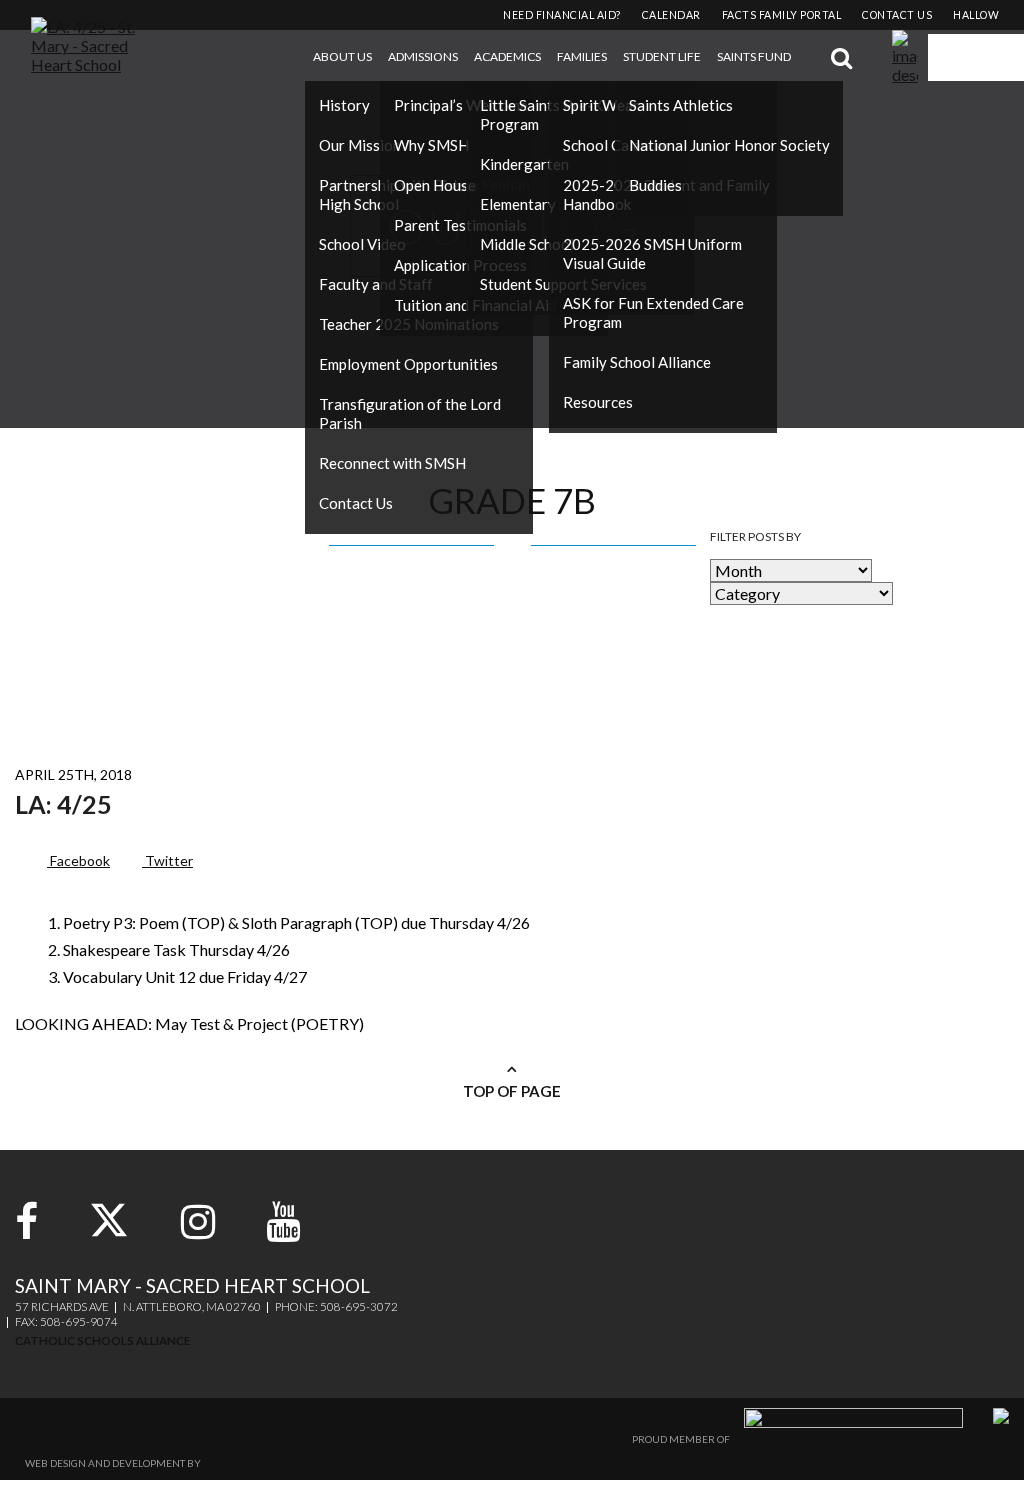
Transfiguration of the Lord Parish (410, 413)
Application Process (460, 265)
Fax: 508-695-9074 (66, 1321)
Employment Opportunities (408, 364)
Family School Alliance (637, 362)
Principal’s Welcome (461, 105)
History (344, 105)
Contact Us (356, 503)
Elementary (518, 204)
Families (582, 56)
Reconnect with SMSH (392, 463)
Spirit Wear (601, 105)
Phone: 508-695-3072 (336, 1306)
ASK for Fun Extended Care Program (653, 312)
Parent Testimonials (460, 225)
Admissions (423, 56)
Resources (598, 402)
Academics (507, 56)
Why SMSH (431, 145)
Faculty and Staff (376, 284)
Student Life (662, 56)
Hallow (976, 15)
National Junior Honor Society (729, 145)
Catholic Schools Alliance (102, 1340)
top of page (512, 1091)
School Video (362, 244)
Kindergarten (524, 164)
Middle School (527, 244)
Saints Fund (754, 56)
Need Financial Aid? (562, 15)
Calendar (671, 15)
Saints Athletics (681, 105)
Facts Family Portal (782, 15)
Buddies (655, 185)
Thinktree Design (249, 1463)
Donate (976, 58)
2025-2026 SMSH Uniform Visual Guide (652, 253)
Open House (435, 185)
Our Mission (360, 145)
